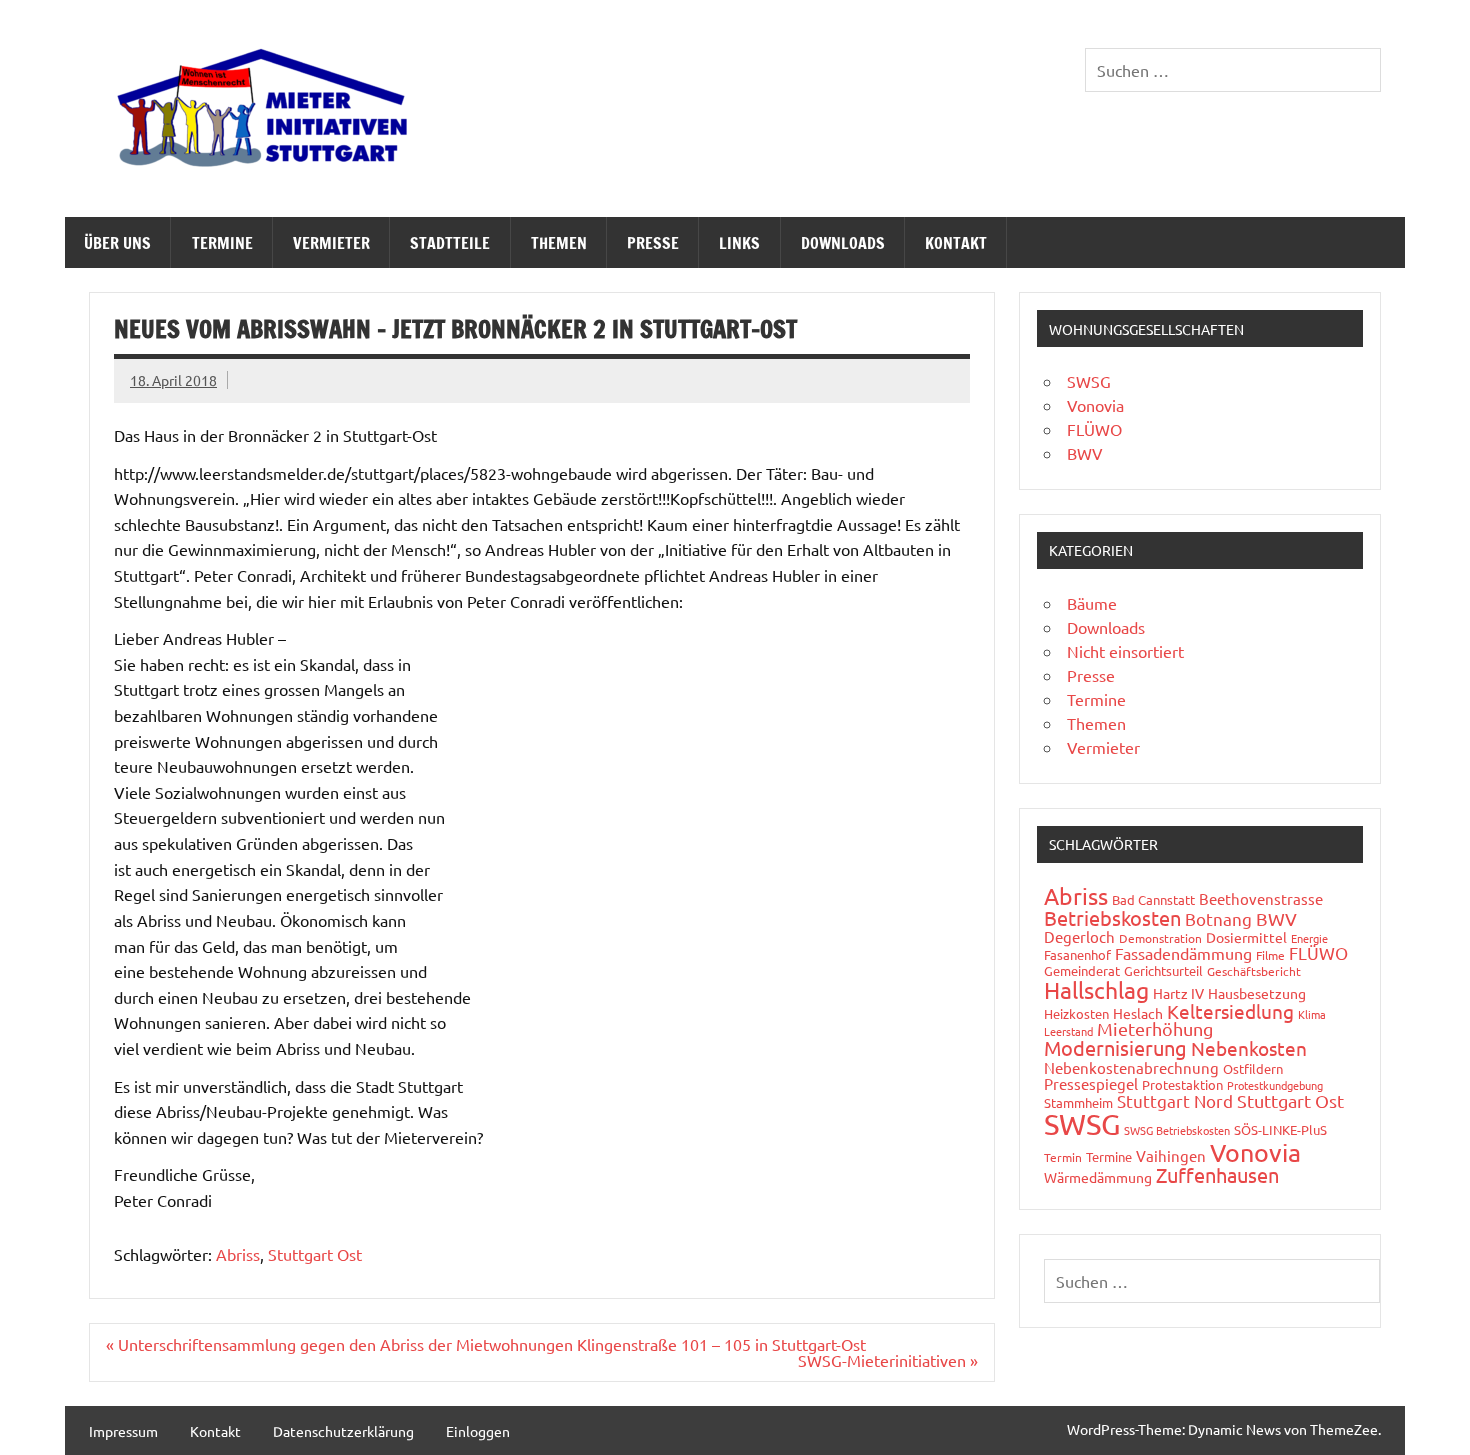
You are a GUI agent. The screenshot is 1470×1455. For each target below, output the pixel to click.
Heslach (1138, 1013)
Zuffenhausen (1217, 1174)
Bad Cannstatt (1153, 899)
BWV (1085, 453)
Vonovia (1095, 405)
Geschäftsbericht (1254, 971)
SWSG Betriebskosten (1177, 1130)
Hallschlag (1096, 989)
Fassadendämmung (1183, 953)
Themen (559, 243)
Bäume (1092, 603)
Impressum (123, 1431)
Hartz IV (1178, 993)
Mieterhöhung (1155, 1028)
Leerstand (1068, 1031)
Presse (653, 243)
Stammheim (1078, 1102)
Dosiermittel (1246, 937)
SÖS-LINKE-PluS (1280, 1129)
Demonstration (1160, 938)
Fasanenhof (1077, 954)
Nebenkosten (1249, 1048)
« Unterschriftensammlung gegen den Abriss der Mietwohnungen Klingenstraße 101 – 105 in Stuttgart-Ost (486, 1344)
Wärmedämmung (1098, 1177)
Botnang (1218, 918)
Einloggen (478, 1431)
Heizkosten (1076, 1013)
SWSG (1089, 381)
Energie (1309, 938)
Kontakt (956, 243)
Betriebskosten (1112, 917)
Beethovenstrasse (1261, 898)
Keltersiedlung (1230, 1011)
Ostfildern (1253, 1068)
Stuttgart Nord (1175, 1100)
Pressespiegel (1091, 1083)
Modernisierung (1115, 1047)
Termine (222, 243)
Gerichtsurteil (1163, 970)
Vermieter (331, 243)
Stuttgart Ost (315, 1254)
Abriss (238, 1254)
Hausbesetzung (1257, 993)
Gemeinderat (1082, 970)
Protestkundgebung (1275, 1085)
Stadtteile (450, 243)
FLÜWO (1094, 429)
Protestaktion (1182, 1084)
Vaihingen (1171, 1155)
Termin (1063, 1157)
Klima (1312, 1014)
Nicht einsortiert (1125, 651)
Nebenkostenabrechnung (1131, 1067)
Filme (1270, 955)
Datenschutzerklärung (343, 1431)
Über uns (117, 243)
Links (739, 243)
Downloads (843, 243)
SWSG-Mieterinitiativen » (888, 1360)
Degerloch (1079, 936)
